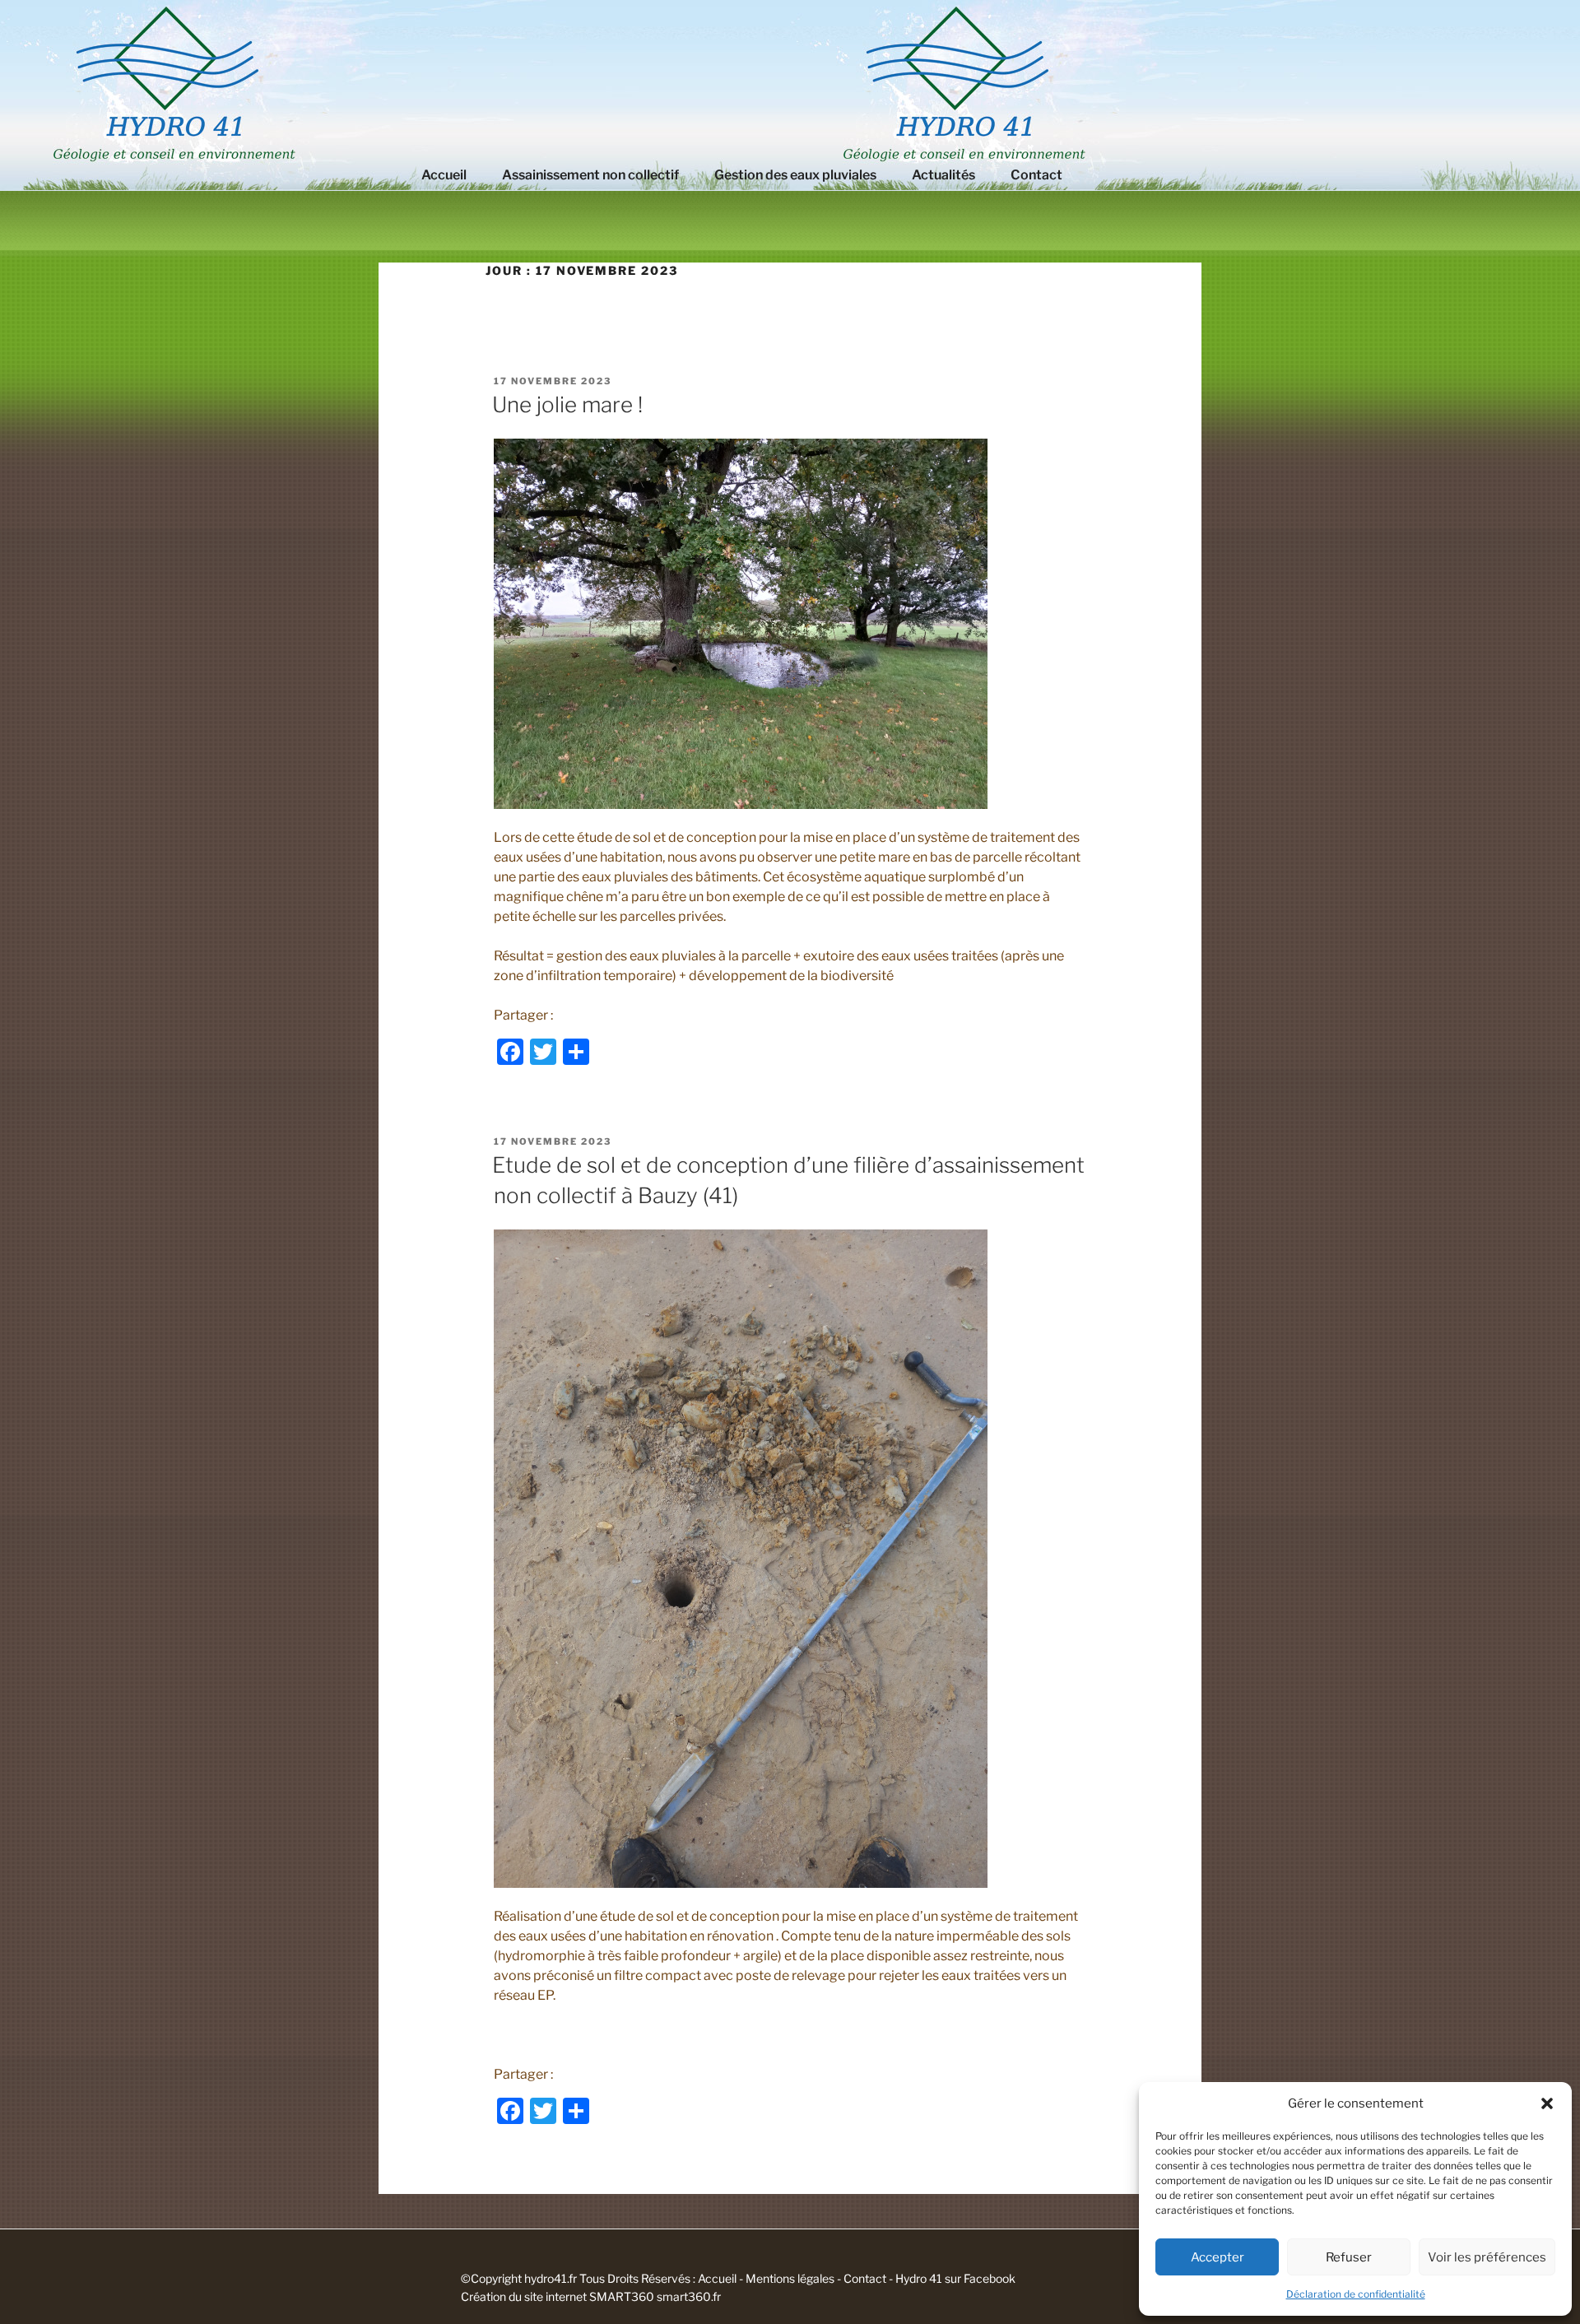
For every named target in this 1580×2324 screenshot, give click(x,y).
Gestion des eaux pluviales (795, 175)
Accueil (444, 175)
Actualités (943, 175)
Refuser (1349, 2257)
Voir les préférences (1487, 2257)
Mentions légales (790, 2278)
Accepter (1218, 2257)
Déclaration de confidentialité (1356, 2294)
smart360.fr (689, 2296)
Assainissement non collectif (590, 175)
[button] (1547, 2103)
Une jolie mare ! (567, 404)
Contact (1036, 175)
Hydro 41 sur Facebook (955, 2278)
